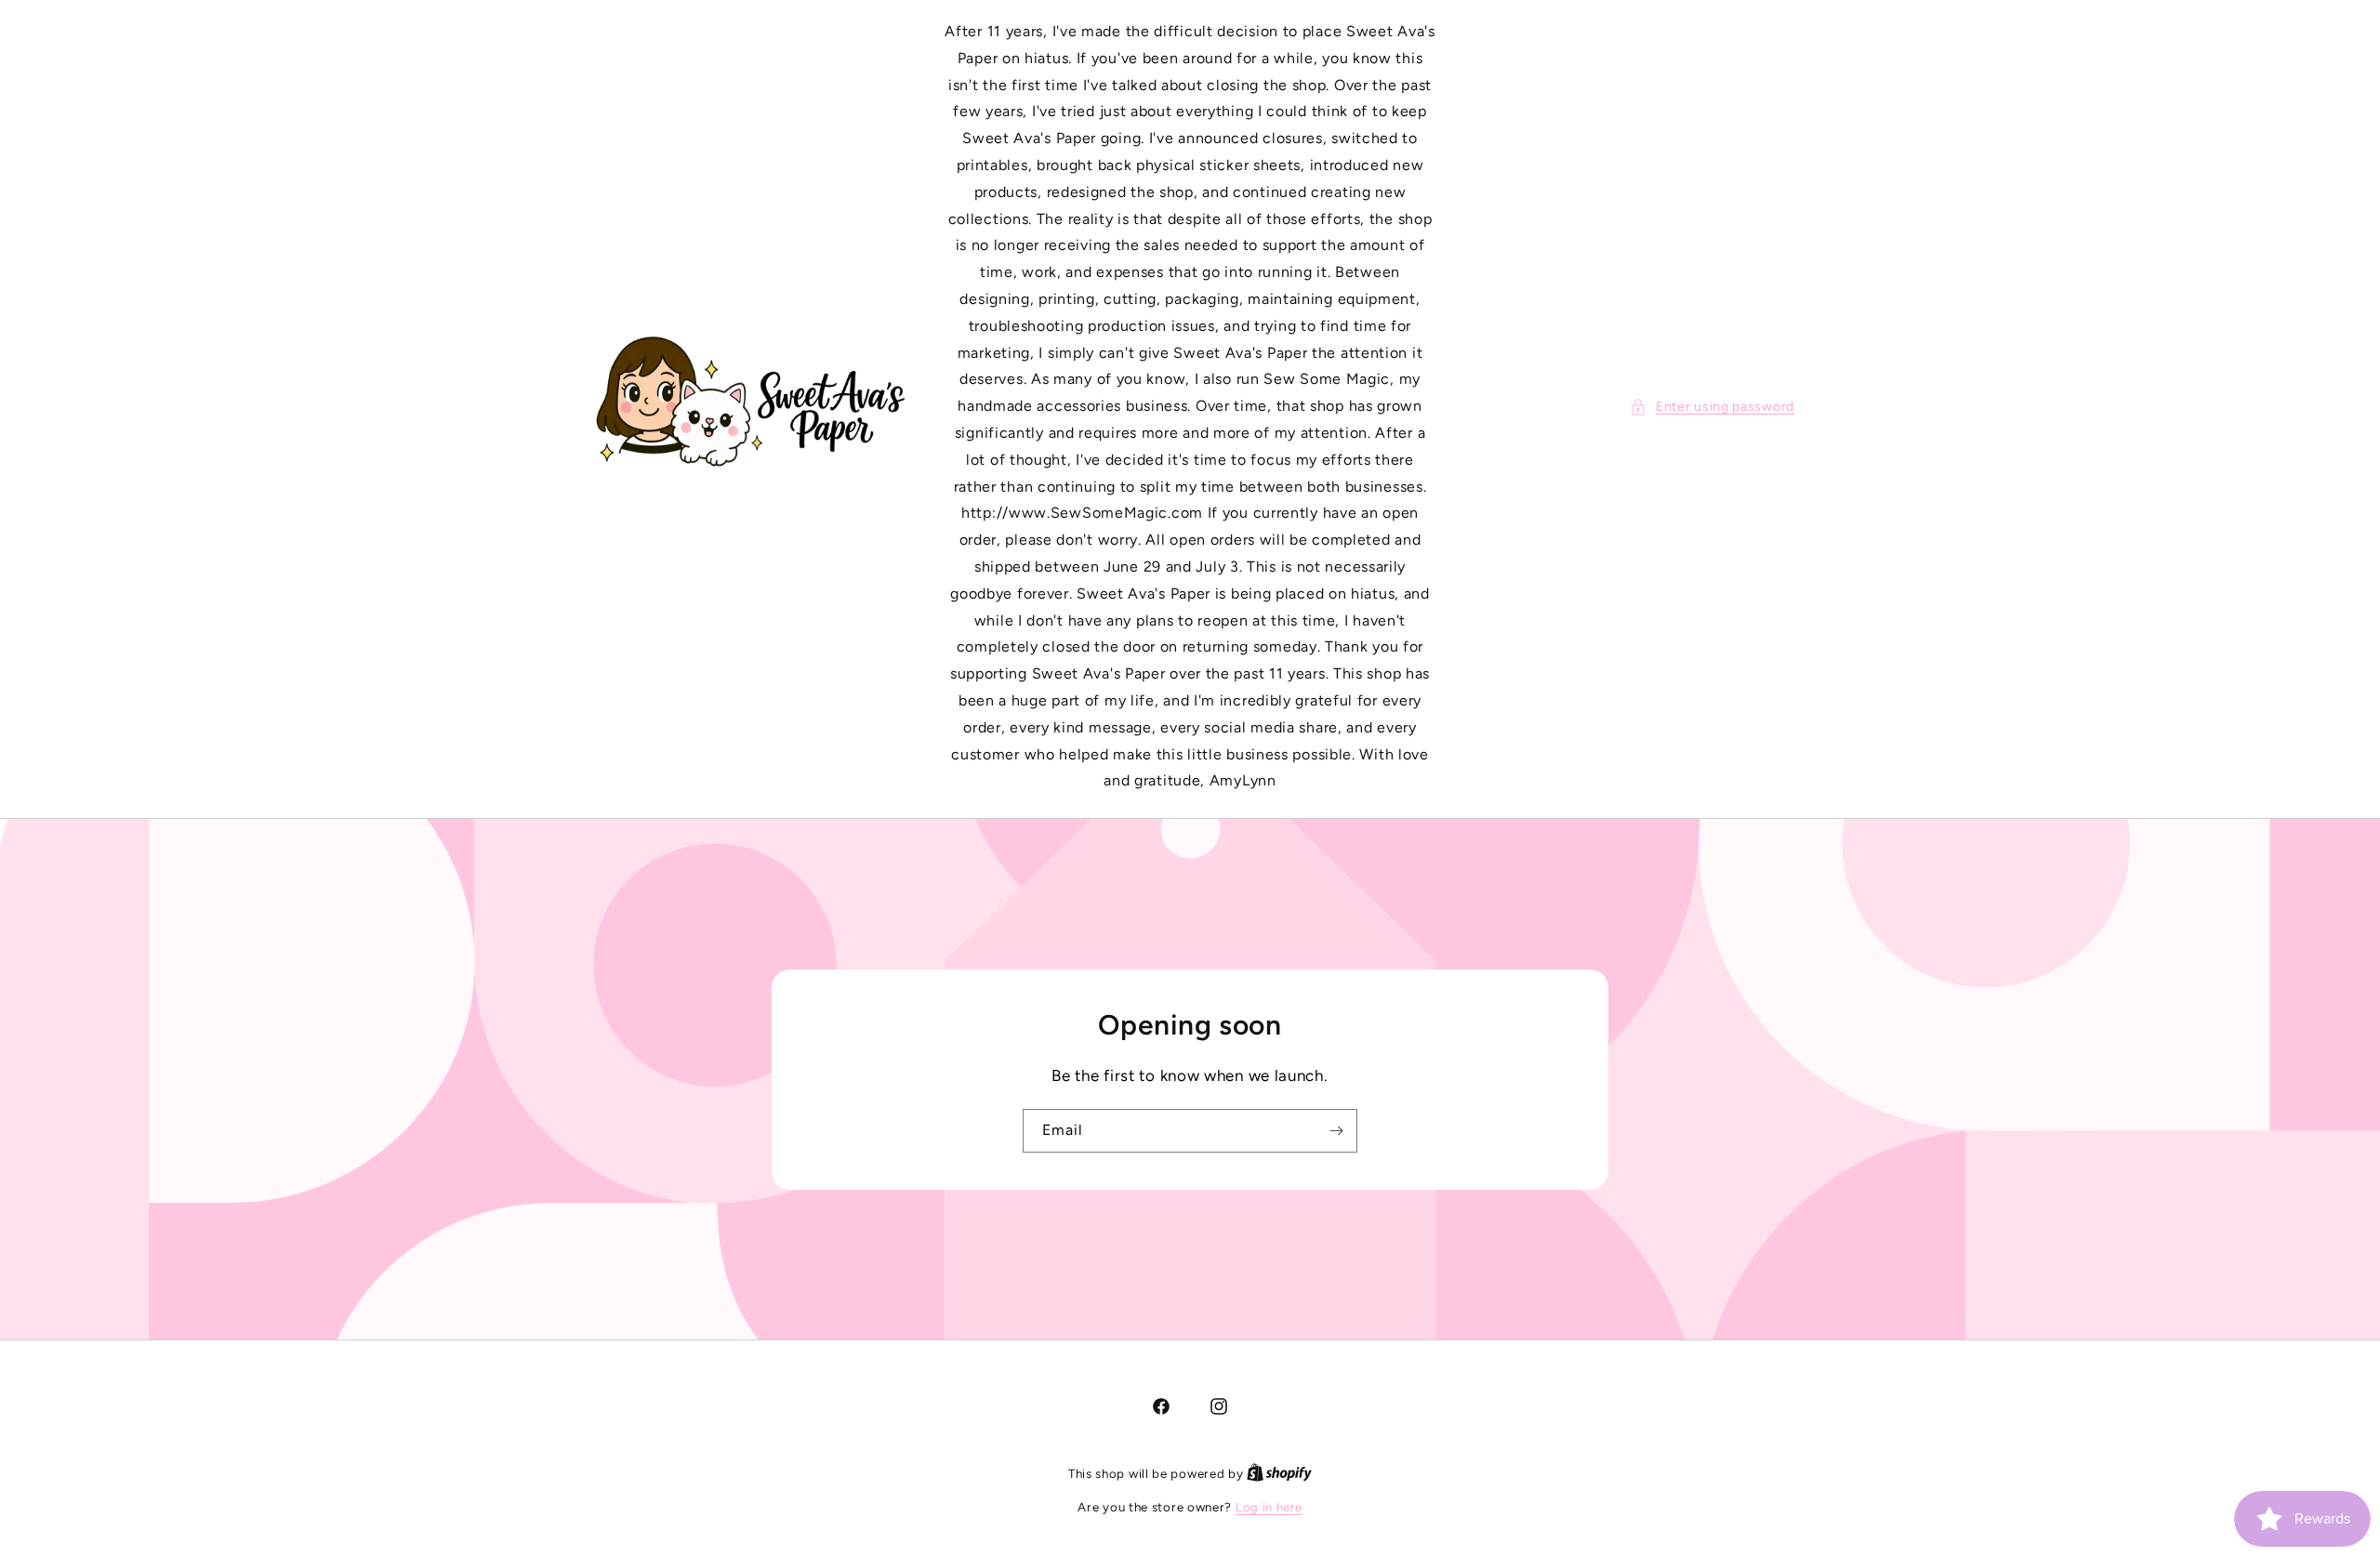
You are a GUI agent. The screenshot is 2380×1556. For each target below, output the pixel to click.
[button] (1712, 407)
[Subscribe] (1336, 1130)
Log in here (1269, 1507)
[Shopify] (1279, 1474)
